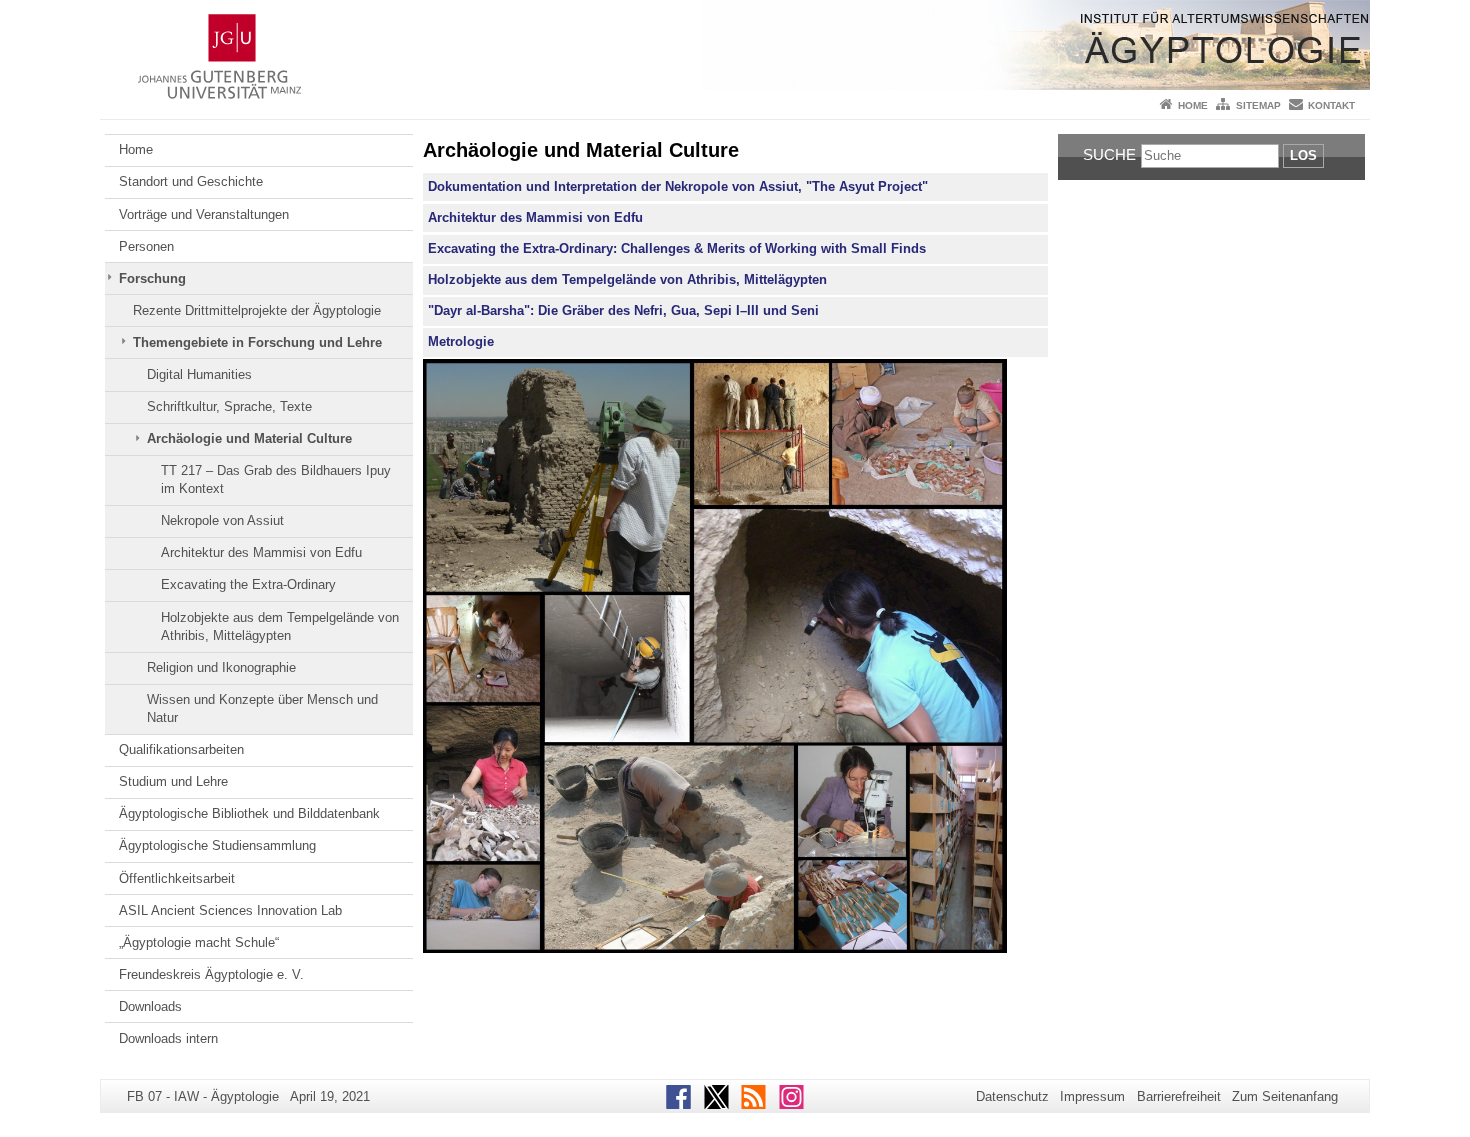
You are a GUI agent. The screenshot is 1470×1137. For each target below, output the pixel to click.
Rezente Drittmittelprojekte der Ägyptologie (257, 310)
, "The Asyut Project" (863, 186)
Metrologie (461, 341)
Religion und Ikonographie (221, 667)
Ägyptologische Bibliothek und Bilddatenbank (249, 813)
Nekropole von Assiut (222, 520)
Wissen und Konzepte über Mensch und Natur (262, 708)
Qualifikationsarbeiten (181, 749)
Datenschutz (1012, 1096)
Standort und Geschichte (191, 181)
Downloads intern (168, 1038)
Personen (146, 246)
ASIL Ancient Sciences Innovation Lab (230, 910)
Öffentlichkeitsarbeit (177, 878)
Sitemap (1258, 105)
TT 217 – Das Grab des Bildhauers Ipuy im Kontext (276, 479)
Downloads (150, 1006)
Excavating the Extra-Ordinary (248, 584)
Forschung (152, 278)
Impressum (1092, 1096)
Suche (1109, 154)
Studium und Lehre (173, 781)
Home (1193, 105)
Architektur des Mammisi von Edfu (261, 552)
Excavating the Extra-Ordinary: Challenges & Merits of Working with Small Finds (677, 248)
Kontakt (1331, 105)
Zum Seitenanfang (1285, 1096)
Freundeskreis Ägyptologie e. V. (211, 974)
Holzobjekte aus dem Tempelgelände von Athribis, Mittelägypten (280, 626)
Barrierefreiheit (1179, 1096)
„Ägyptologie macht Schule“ (199, 942)
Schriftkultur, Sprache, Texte (229, 406)
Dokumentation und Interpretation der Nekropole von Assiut (613, 186)
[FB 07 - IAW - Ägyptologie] (735, 45)
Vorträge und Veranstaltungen (204, 214)
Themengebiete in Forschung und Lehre (257, 342)
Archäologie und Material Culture (249, 438)
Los (1303, 155)
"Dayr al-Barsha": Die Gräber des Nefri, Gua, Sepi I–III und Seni (623, 310)
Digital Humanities (199, 374)
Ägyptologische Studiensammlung (217, 845)
